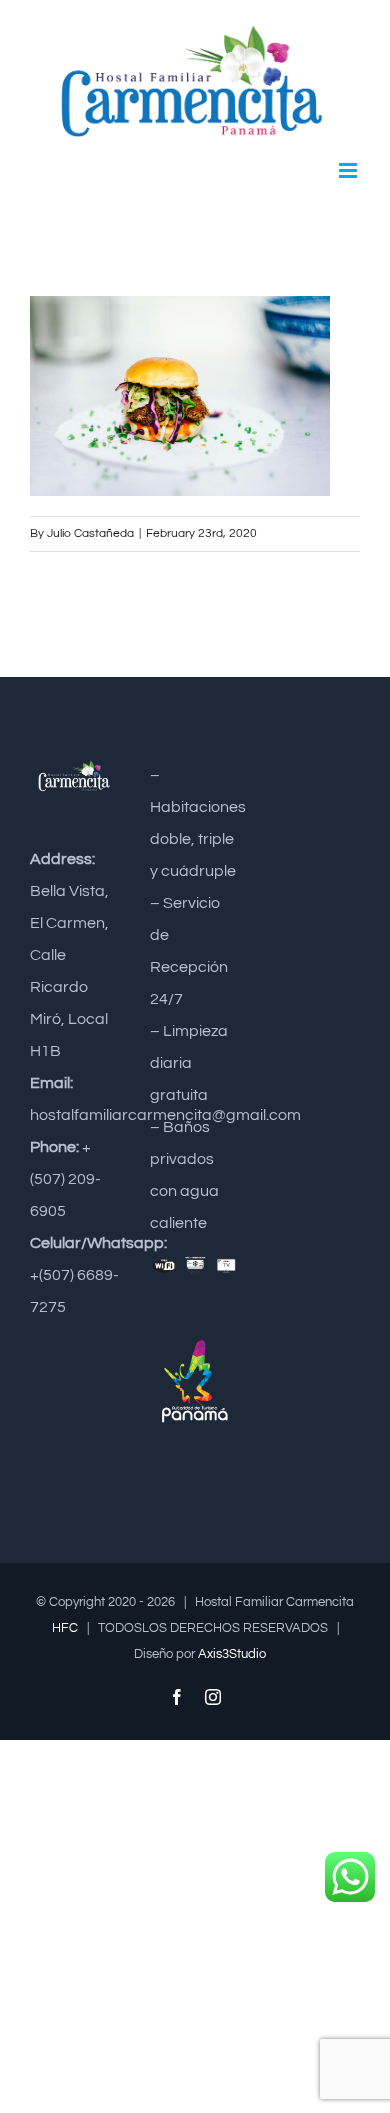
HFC (65, 1628)
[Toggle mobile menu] (349, 170)
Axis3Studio (232, 1654)
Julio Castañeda (90, 533)
